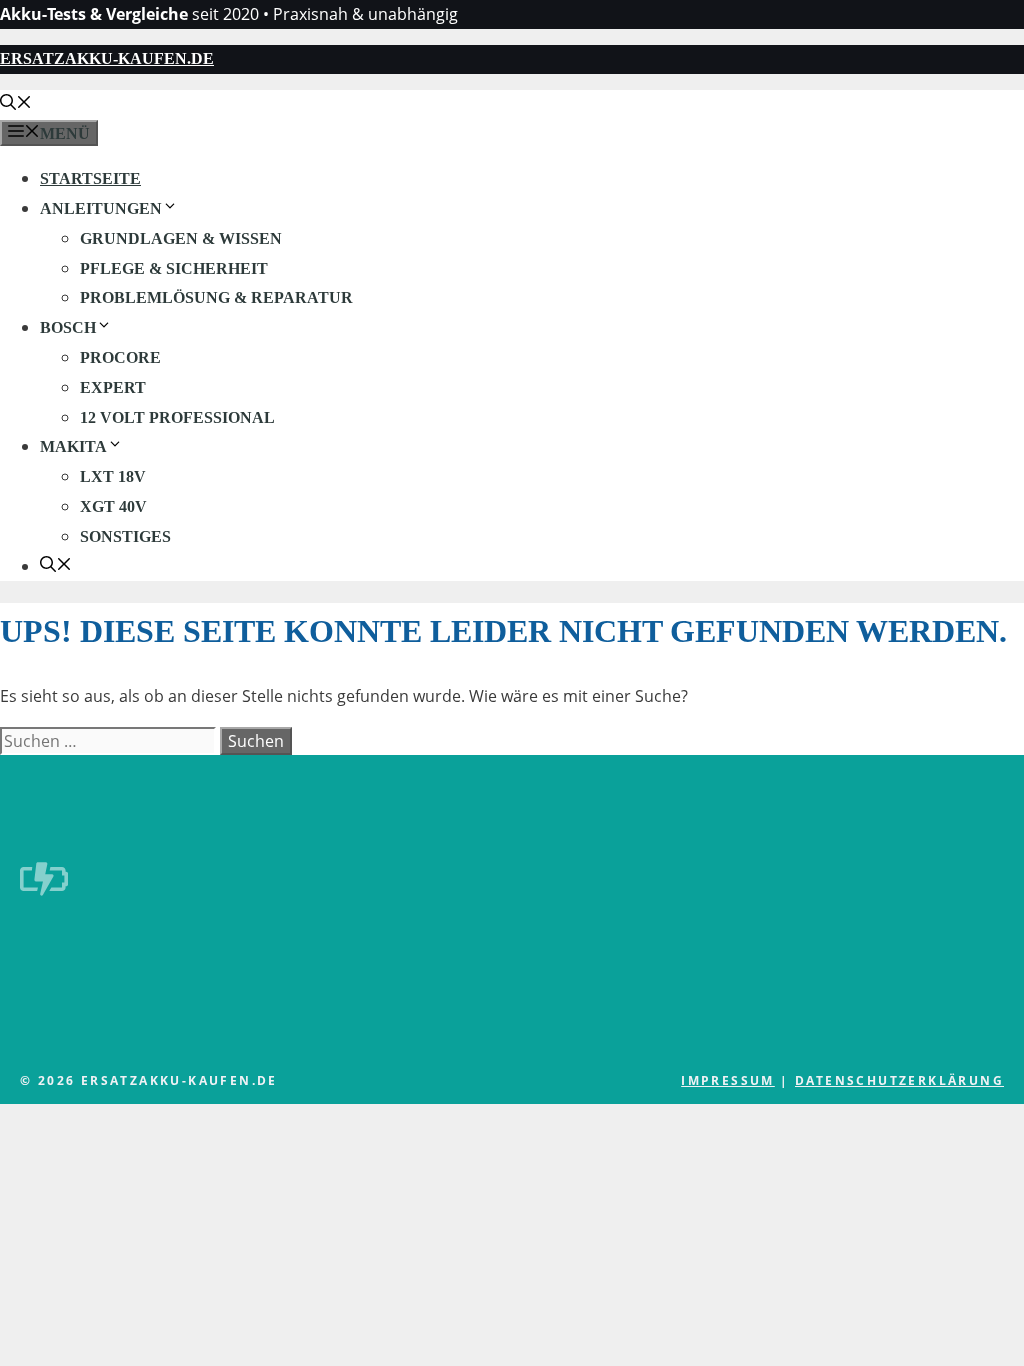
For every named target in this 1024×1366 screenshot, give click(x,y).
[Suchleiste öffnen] (16, 104)
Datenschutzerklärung (899, 1080)
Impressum (728, 1080)
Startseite (90, 178)
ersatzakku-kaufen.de (107, 58)
